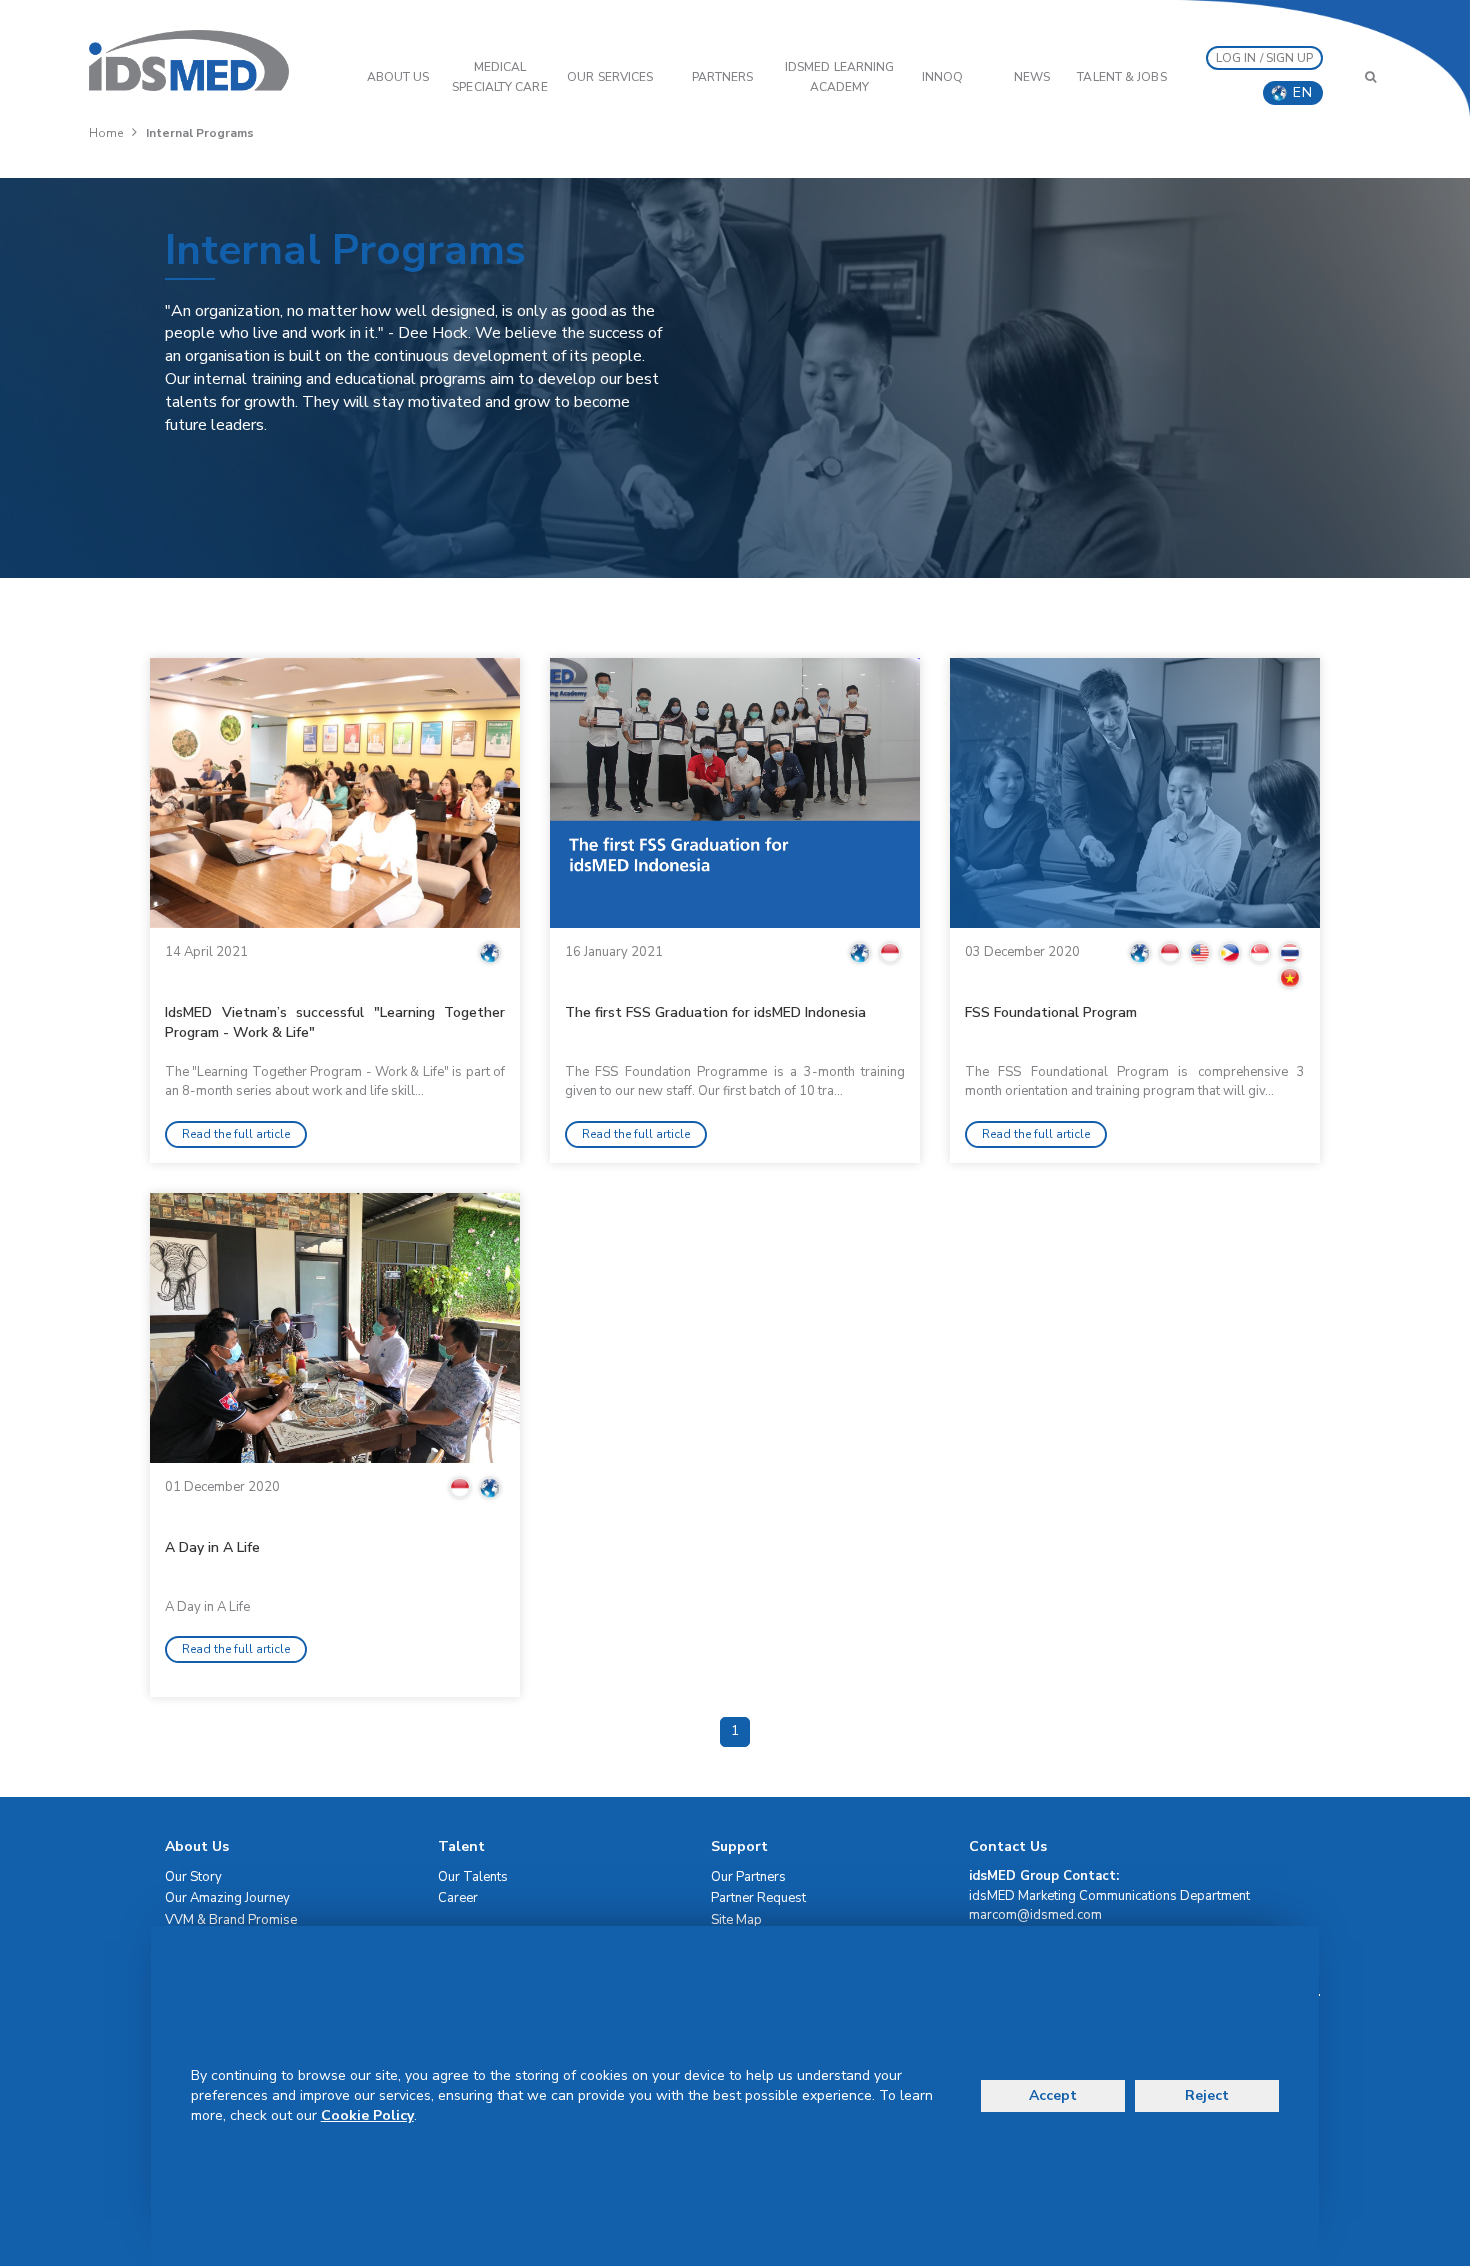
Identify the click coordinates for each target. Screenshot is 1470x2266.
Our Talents (473, 1877)
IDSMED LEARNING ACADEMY (840, 77)
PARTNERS (723, 77)
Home (106, 133)
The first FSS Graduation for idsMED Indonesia (715, 1012)
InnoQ (943, 77)
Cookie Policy (367, 2115)
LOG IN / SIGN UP (1265, 58)
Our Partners (748, 1877)
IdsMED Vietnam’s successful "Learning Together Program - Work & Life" (335, 1022)
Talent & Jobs (1121, 77)
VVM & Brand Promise (231, 1920)
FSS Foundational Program (1051, 1012)
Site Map (736, 1920)
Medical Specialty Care (499, 77)
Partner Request (758, 1898)
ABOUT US (398, 77)
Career (458, 1898)
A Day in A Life (212, 1547)
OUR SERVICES (610, 77)
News (1032, 77)
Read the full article (236, 1134)
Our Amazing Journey (227, 1898)
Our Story (193, 1877)
